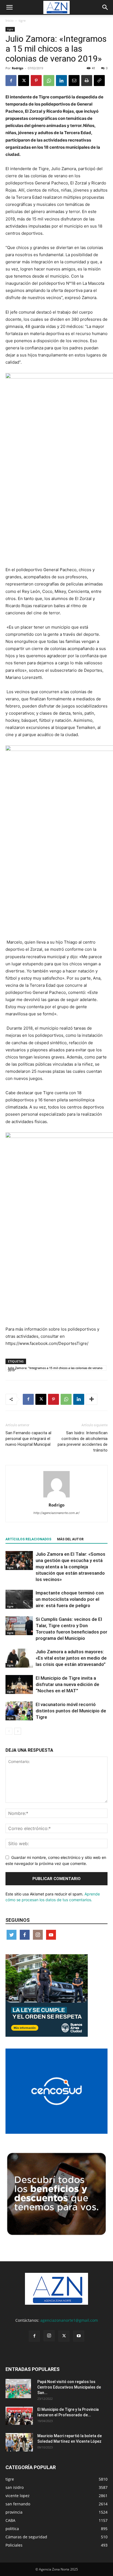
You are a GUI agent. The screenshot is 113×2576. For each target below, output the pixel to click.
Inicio (9, 20)
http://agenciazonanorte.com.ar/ (56, 1513)
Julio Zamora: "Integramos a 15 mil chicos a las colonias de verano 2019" (55, 1368)
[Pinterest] (36, 81)
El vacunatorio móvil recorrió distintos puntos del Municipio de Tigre (71, 1711)
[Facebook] (11, 81)
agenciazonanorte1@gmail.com (69, 2320)
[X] (24, 81)
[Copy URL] (99, 81)
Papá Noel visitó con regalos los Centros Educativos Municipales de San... (69, 2387)
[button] (9, 7)
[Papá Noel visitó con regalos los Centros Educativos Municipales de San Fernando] (18, 2389)
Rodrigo (18, 68)
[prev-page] (9, 1731)
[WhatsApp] (49, 81)
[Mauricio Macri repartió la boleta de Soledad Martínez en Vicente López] (19, 2442)
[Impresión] (87, 81)
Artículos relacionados (28, 1539)
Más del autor (70, 1539)
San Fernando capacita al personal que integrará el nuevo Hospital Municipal (28, 1439)
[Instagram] (49, 2336)
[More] (92, 1399)
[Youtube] (79, 2336)
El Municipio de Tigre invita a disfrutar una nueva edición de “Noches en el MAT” (67, 1684)
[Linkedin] (61, 81)
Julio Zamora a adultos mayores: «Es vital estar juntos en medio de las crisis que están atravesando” (71, 1658)
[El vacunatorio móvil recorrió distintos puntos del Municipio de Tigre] (19, 1711)
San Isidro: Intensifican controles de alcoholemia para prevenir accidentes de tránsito (83, 1442)
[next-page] (18, 1731)
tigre (22, 20)
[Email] (74, 81)
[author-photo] (56, 1497)
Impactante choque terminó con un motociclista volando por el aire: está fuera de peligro (70, 1599)
